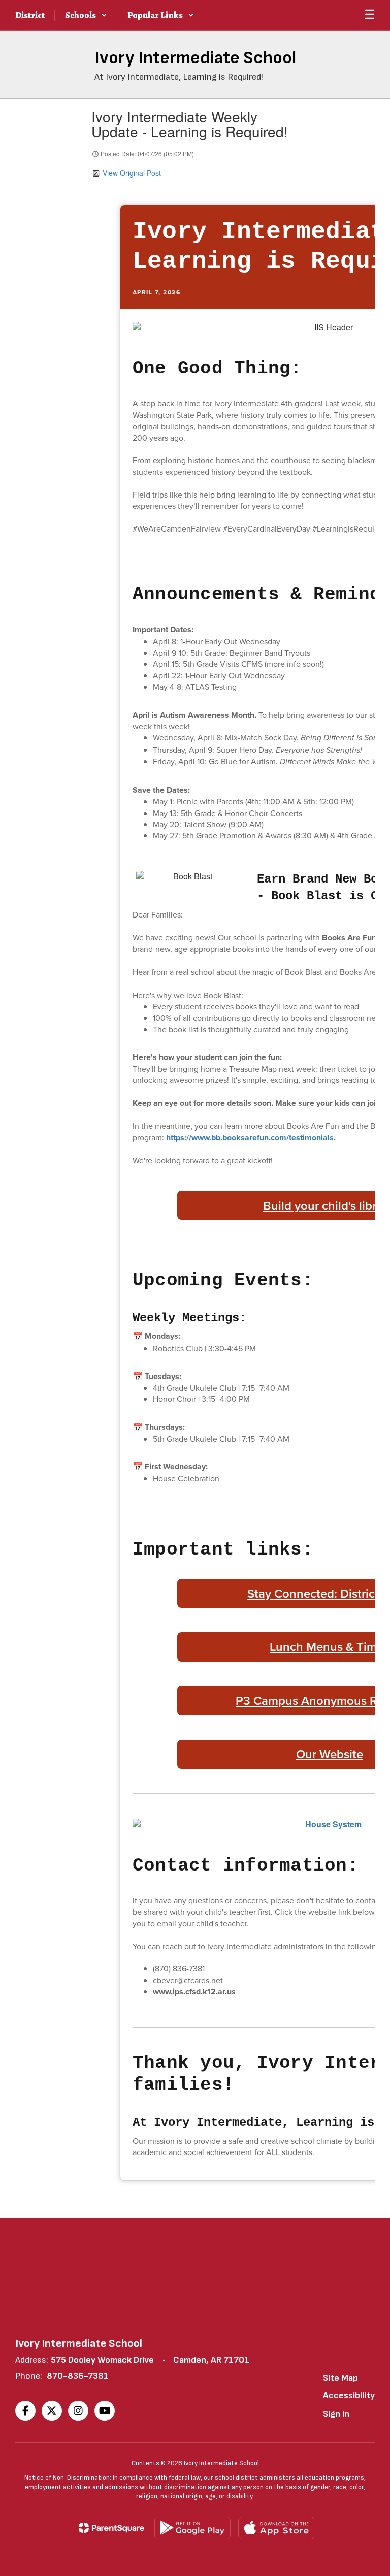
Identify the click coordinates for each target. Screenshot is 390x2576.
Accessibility (349, 2396)
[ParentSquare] (111, 2528)
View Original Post (132, 173)
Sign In (336, 2414)
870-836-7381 (78, 2376)
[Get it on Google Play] (192, 2528)
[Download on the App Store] (276, 2528)
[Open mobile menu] (370, 15)
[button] (86, 15)
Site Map (340, 2378)
